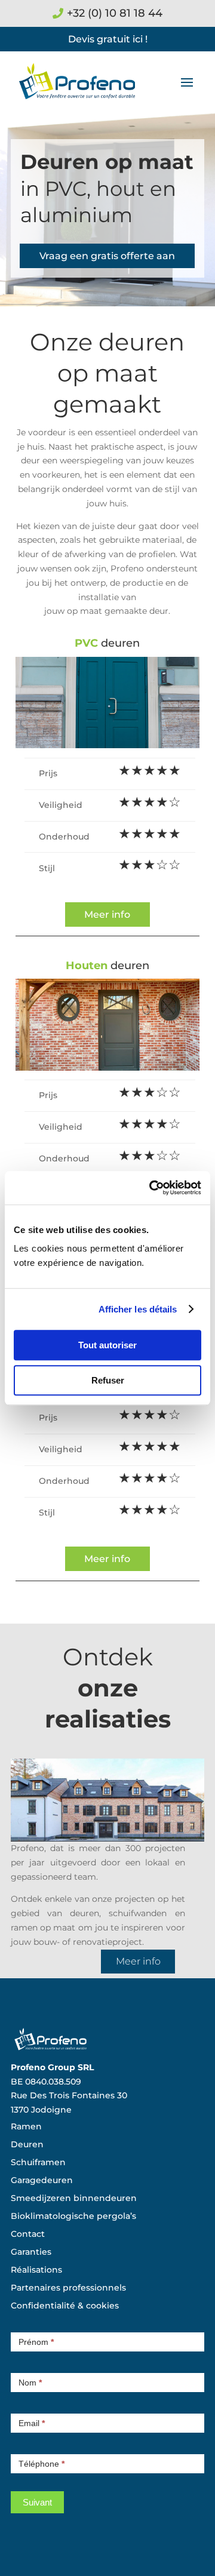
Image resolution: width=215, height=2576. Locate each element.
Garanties (31, 2252)
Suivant (37, 2502)
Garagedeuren (42, 2181)
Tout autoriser (107, 1345)
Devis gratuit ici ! (108, 39)
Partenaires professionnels (68, 2288)
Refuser (108, 1380)
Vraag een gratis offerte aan (107, 256)
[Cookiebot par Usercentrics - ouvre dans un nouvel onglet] (152, 1188)
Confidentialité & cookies (65, 2306)
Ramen (26, 2127)
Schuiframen (38, 2163)
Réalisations (36, 2270)
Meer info (107, 914)
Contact (28, 2234)
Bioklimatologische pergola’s (73, 2217)
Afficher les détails (138, 1309)
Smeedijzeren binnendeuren (74, 2199)
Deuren (27, 2145)
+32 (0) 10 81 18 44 (115, 13)
